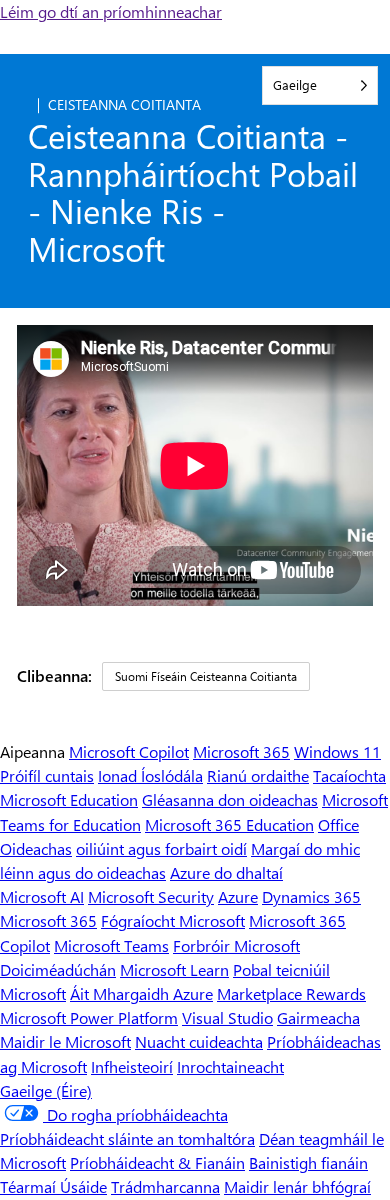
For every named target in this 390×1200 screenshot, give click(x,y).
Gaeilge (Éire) (46, 1090)
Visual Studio (227, 1017)
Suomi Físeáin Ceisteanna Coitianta (206, 676)
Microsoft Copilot (129, 751)
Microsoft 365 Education (229, 824)
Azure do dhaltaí (226, 872)
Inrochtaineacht (230, 1066)
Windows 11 (337, 751)
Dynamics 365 (311, 896)
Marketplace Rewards (291, 993)
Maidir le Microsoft (65, 1041)
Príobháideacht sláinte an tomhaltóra (127, 1138)
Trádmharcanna (165, 1186)
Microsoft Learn (174, 969)
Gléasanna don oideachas (230, 799)
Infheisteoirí (132, 1066)
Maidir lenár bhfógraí (297, 1186)
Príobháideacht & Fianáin (157, 1162)
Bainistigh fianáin (308, 1162)
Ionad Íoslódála (150, 775)
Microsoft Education (69, 799)
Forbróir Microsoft (236, 945)
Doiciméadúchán (58, 969)
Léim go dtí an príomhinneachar (111, 11)
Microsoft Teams (111, 945)
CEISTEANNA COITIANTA (124, 104)
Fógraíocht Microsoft (173, 920)
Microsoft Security (151, 896)
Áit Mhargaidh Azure (141, 993)
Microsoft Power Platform (89, 1017)
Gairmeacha (318, 1017)
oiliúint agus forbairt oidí (161, 848)
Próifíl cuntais (47, 775)
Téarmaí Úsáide (53, 1186)
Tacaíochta (349, 775)
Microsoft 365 (241, 751)
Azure (238, 896)
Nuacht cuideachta (199, 1041)
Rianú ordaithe (258, 775)
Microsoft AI (42, 896)
